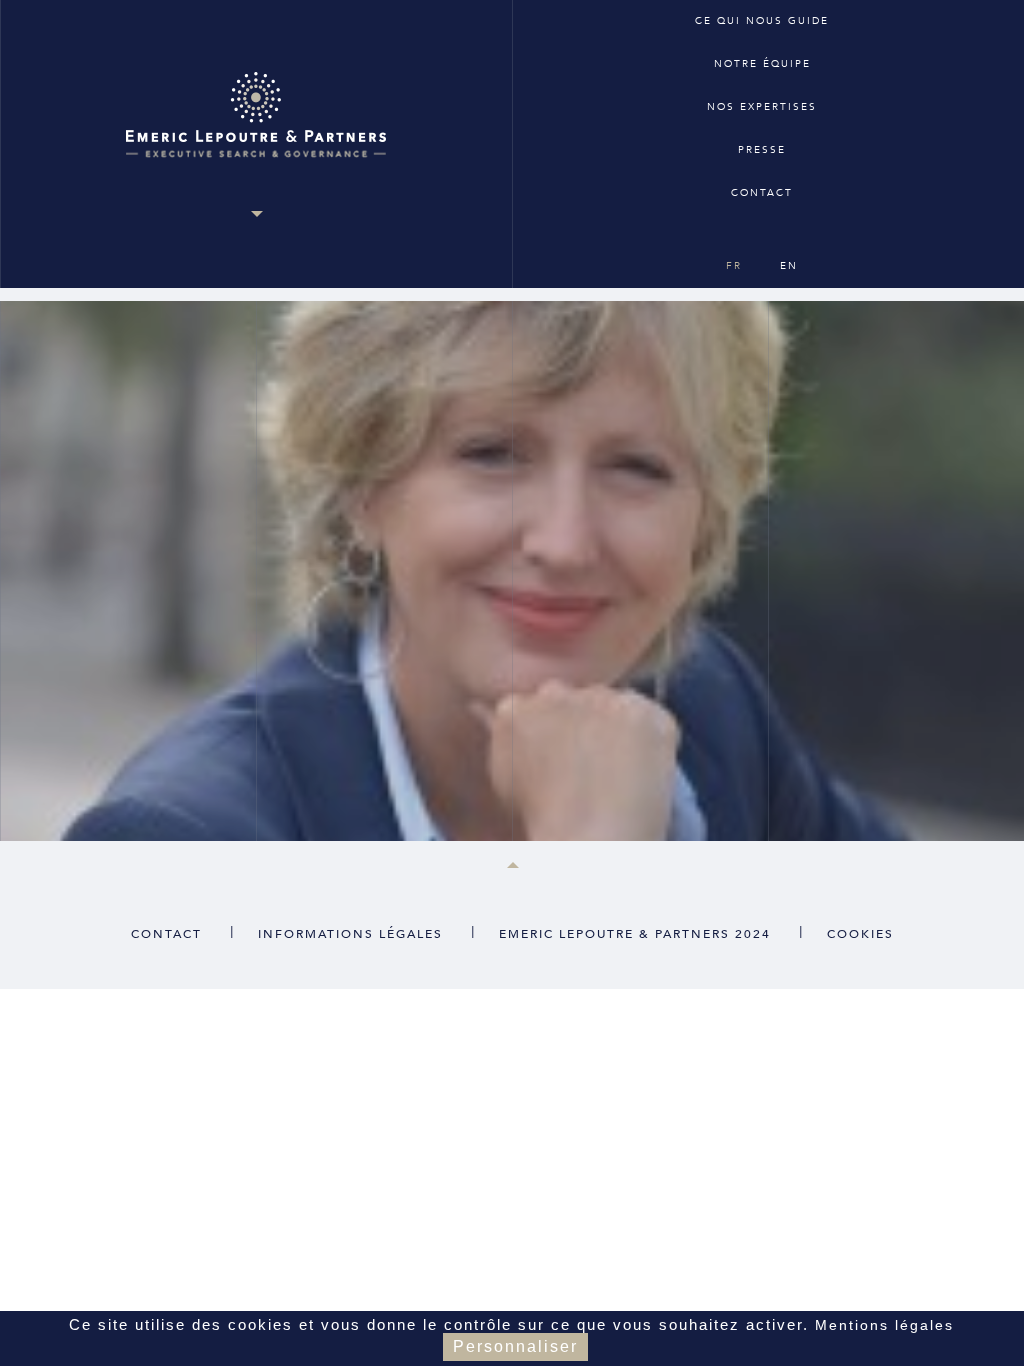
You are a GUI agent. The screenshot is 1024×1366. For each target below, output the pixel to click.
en (789, 266)
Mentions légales (884, 1325)
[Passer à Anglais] (760, 230)
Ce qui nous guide (762, 21)
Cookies (860, 934)
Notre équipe (762, 64)
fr (734, 266)
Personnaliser (515, 1346)
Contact (762, 193)
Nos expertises (762, 107)
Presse (762, 150)
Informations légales (350, 934)
